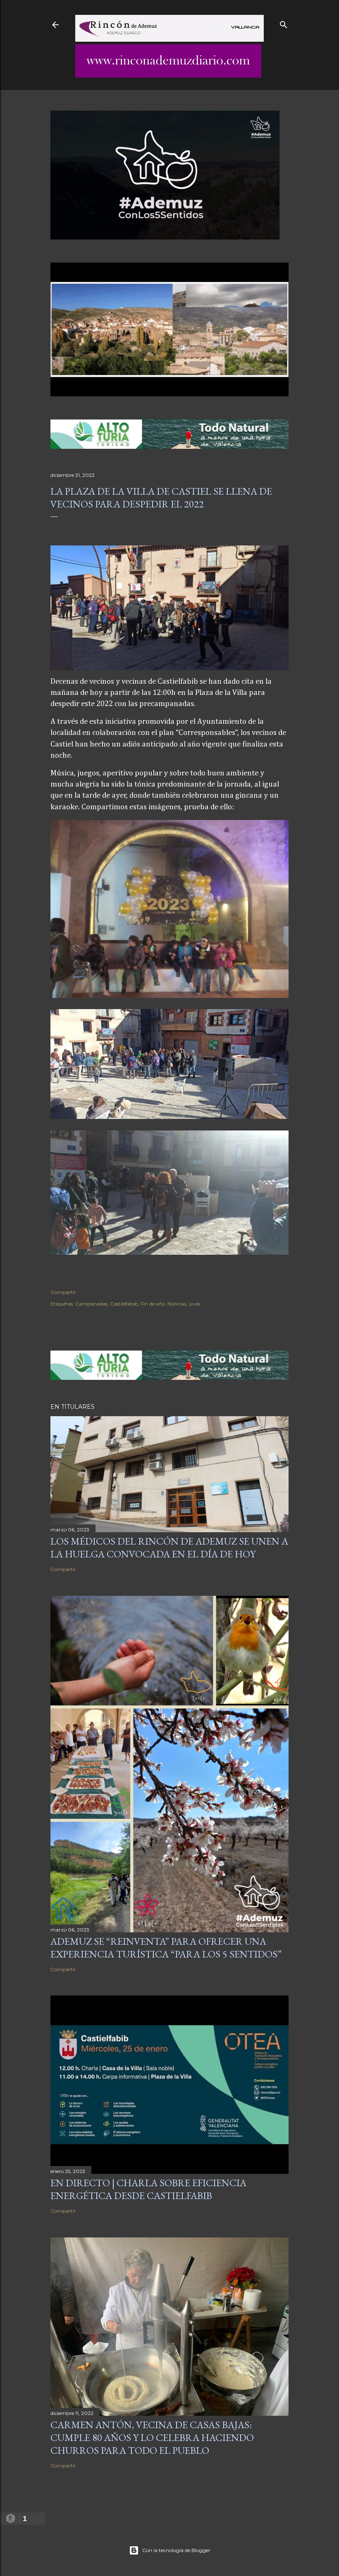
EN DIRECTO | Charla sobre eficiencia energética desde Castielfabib (148, 2189)
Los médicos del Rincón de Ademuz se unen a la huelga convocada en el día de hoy (169, 1547)
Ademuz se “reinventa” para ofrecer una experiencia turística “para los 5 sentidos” (166, 1948)
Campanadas (91, 1304)
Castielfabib (124, 1304)
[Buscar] (284, 23)
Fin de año (153, 1304)
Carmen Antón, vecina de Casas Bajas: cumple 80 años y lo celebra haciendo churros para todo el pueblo (152, 2437)
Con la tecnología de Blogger (176, 2550)
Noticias (177, 1304)
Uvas (194, 1304)
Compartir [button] (63, 1292)
